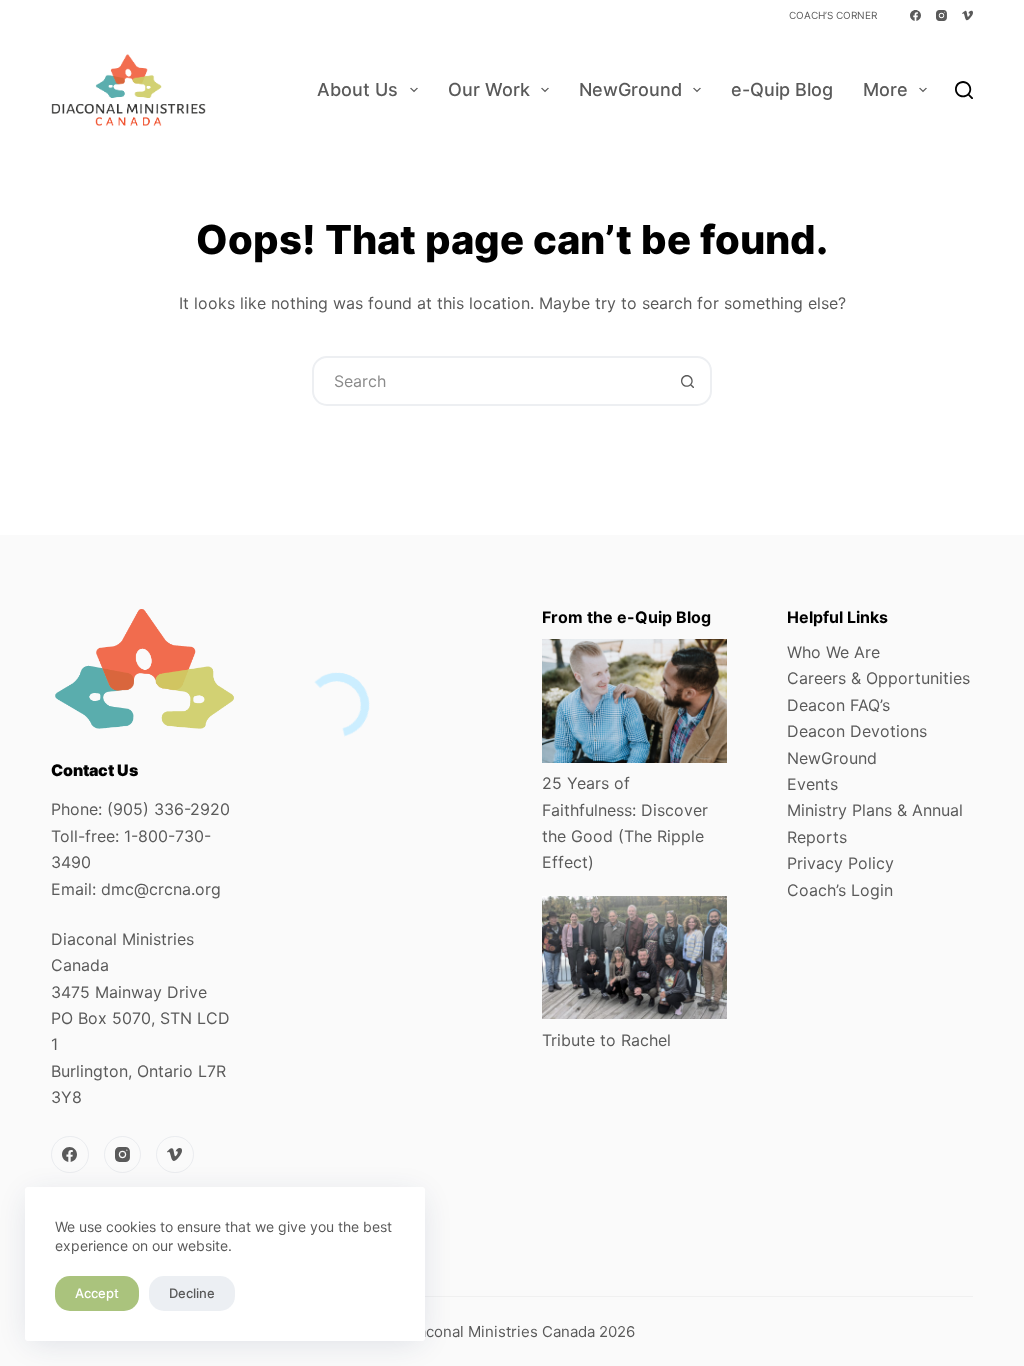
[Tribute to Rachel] (634, 958)
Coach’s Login (840, 890)
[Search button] (687, 381)
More (885, 89)
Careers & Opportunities (878, 678)
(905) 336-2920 (168, 809)
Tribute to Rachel (606, 1040)
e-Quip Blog (782, 89)
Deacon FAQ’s (838, 705)
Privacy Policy (840, 863)
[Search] (964, 90)
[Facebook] (915, 15)
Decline (192, 1293)
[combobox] (489, 381)
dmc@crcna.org (161, 889)
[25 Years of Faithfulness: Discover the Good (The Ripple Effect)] (634, 701)
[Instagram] (941, 15)
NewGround (630, 89)
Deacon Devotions (857, 731)
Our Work (489, 89)
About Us (357, 89)
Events (812, 784)
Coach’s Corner (833, 15)
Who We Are (833, 652)
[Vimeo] (967, 15)
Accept (97, 1293)
